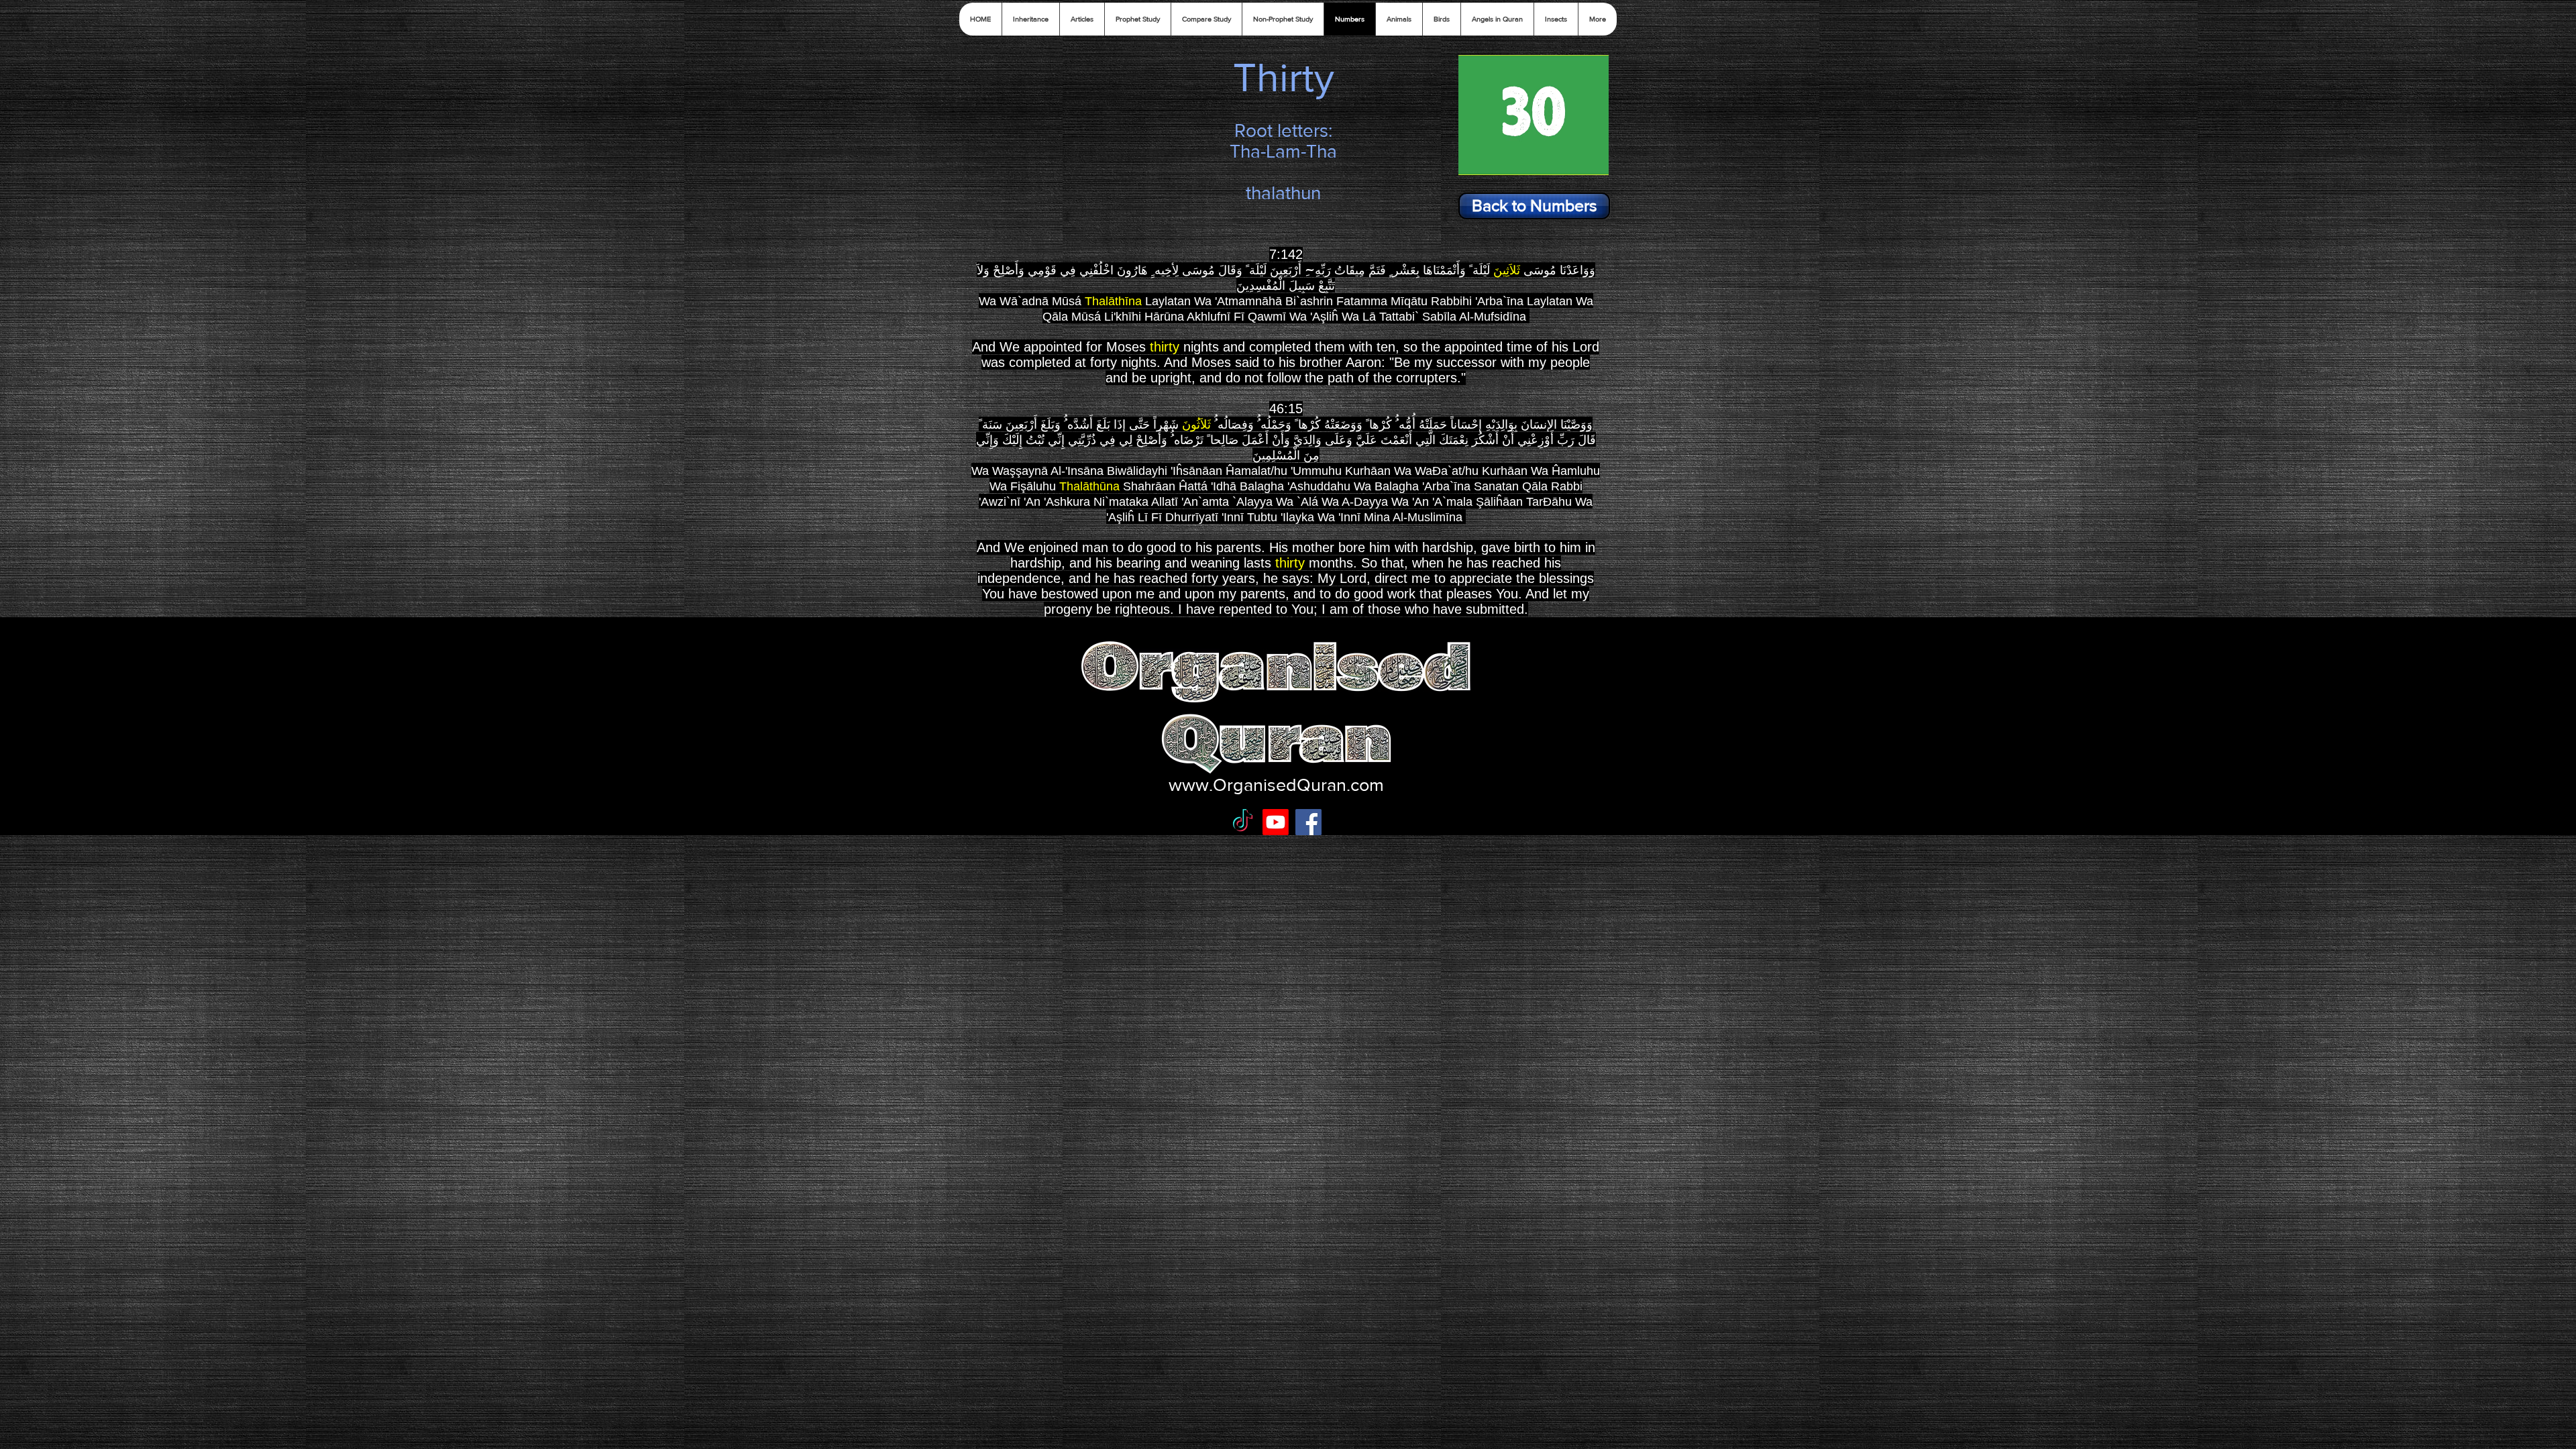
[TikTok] (1243, 822)
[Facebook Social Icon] (1308, 822)
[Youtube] (1276, 822)
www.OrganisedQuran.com (1276, 785)
